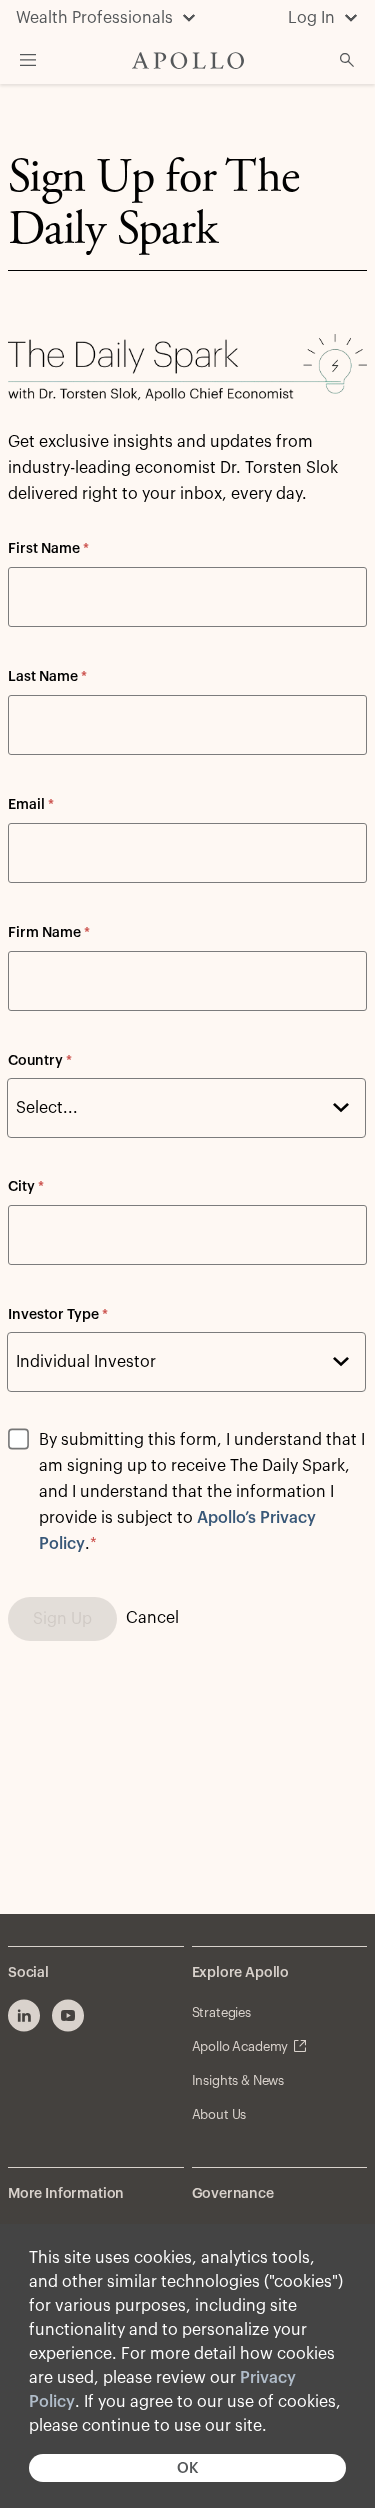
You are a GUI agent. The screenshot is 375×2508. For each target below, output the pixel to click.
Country (40, 1061)
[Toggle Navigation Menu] (28, 60)
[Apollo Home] (188, 60)
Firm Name (49, 933)
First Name (48, 549)
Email (31, 805)
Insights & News (238, 2080)
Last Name (47, 677)
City (26, 1187)
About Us (219, 2114)
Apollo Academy (240, 2046)
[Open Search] (347, 60)
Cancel (152, 1618)
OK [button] (187, 2468)
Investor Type (58, 1315)
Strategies (221, 2012)
